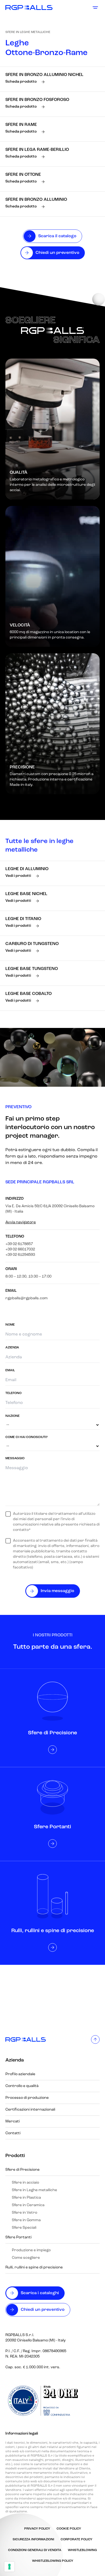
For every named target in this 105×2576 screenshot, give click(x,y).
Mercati (13, 2121)
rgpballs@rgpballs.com (27, 1298)
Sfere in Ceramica (28, 2205)
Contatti (13, 2133)
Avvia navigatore (21, 1222)
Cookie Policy (69, 2529)
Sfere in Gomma (26, 2220)
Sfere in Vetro (24, 2213)
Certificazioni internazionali (30, 2110)
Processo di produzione (27, 2098)
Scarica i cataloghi (40, 2293)
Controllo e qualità (22, 2086)
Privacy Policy (37, 2529)
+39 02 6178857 (19, 1244)
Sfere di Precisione (22, 2170)
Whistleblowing (82, 2550)
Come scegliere (26, 2258)
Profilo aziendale (20, 2074)
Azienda (15, 2060)
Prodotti (15, 2156)
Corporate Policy (76, 2539)
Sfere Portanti (18, 2237)
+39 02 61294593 (20, 1255)
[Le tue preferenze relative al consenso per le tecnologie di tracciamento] (9, 2567)
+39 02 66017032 (20, 1249)
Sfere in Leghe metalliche (28, 32)
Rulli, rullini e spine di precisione (34, 2267)
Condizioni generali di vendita (35, 2550)
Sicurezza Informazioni (33, 2539)
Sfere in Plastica (26, 2198)
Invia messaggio (57, 1591)
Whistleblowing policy (53, 2561)
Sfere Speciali (24, 2228)
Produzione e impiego (31, 2250)
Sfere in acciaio (25, 2183)
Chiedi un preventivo (43, 2310)
